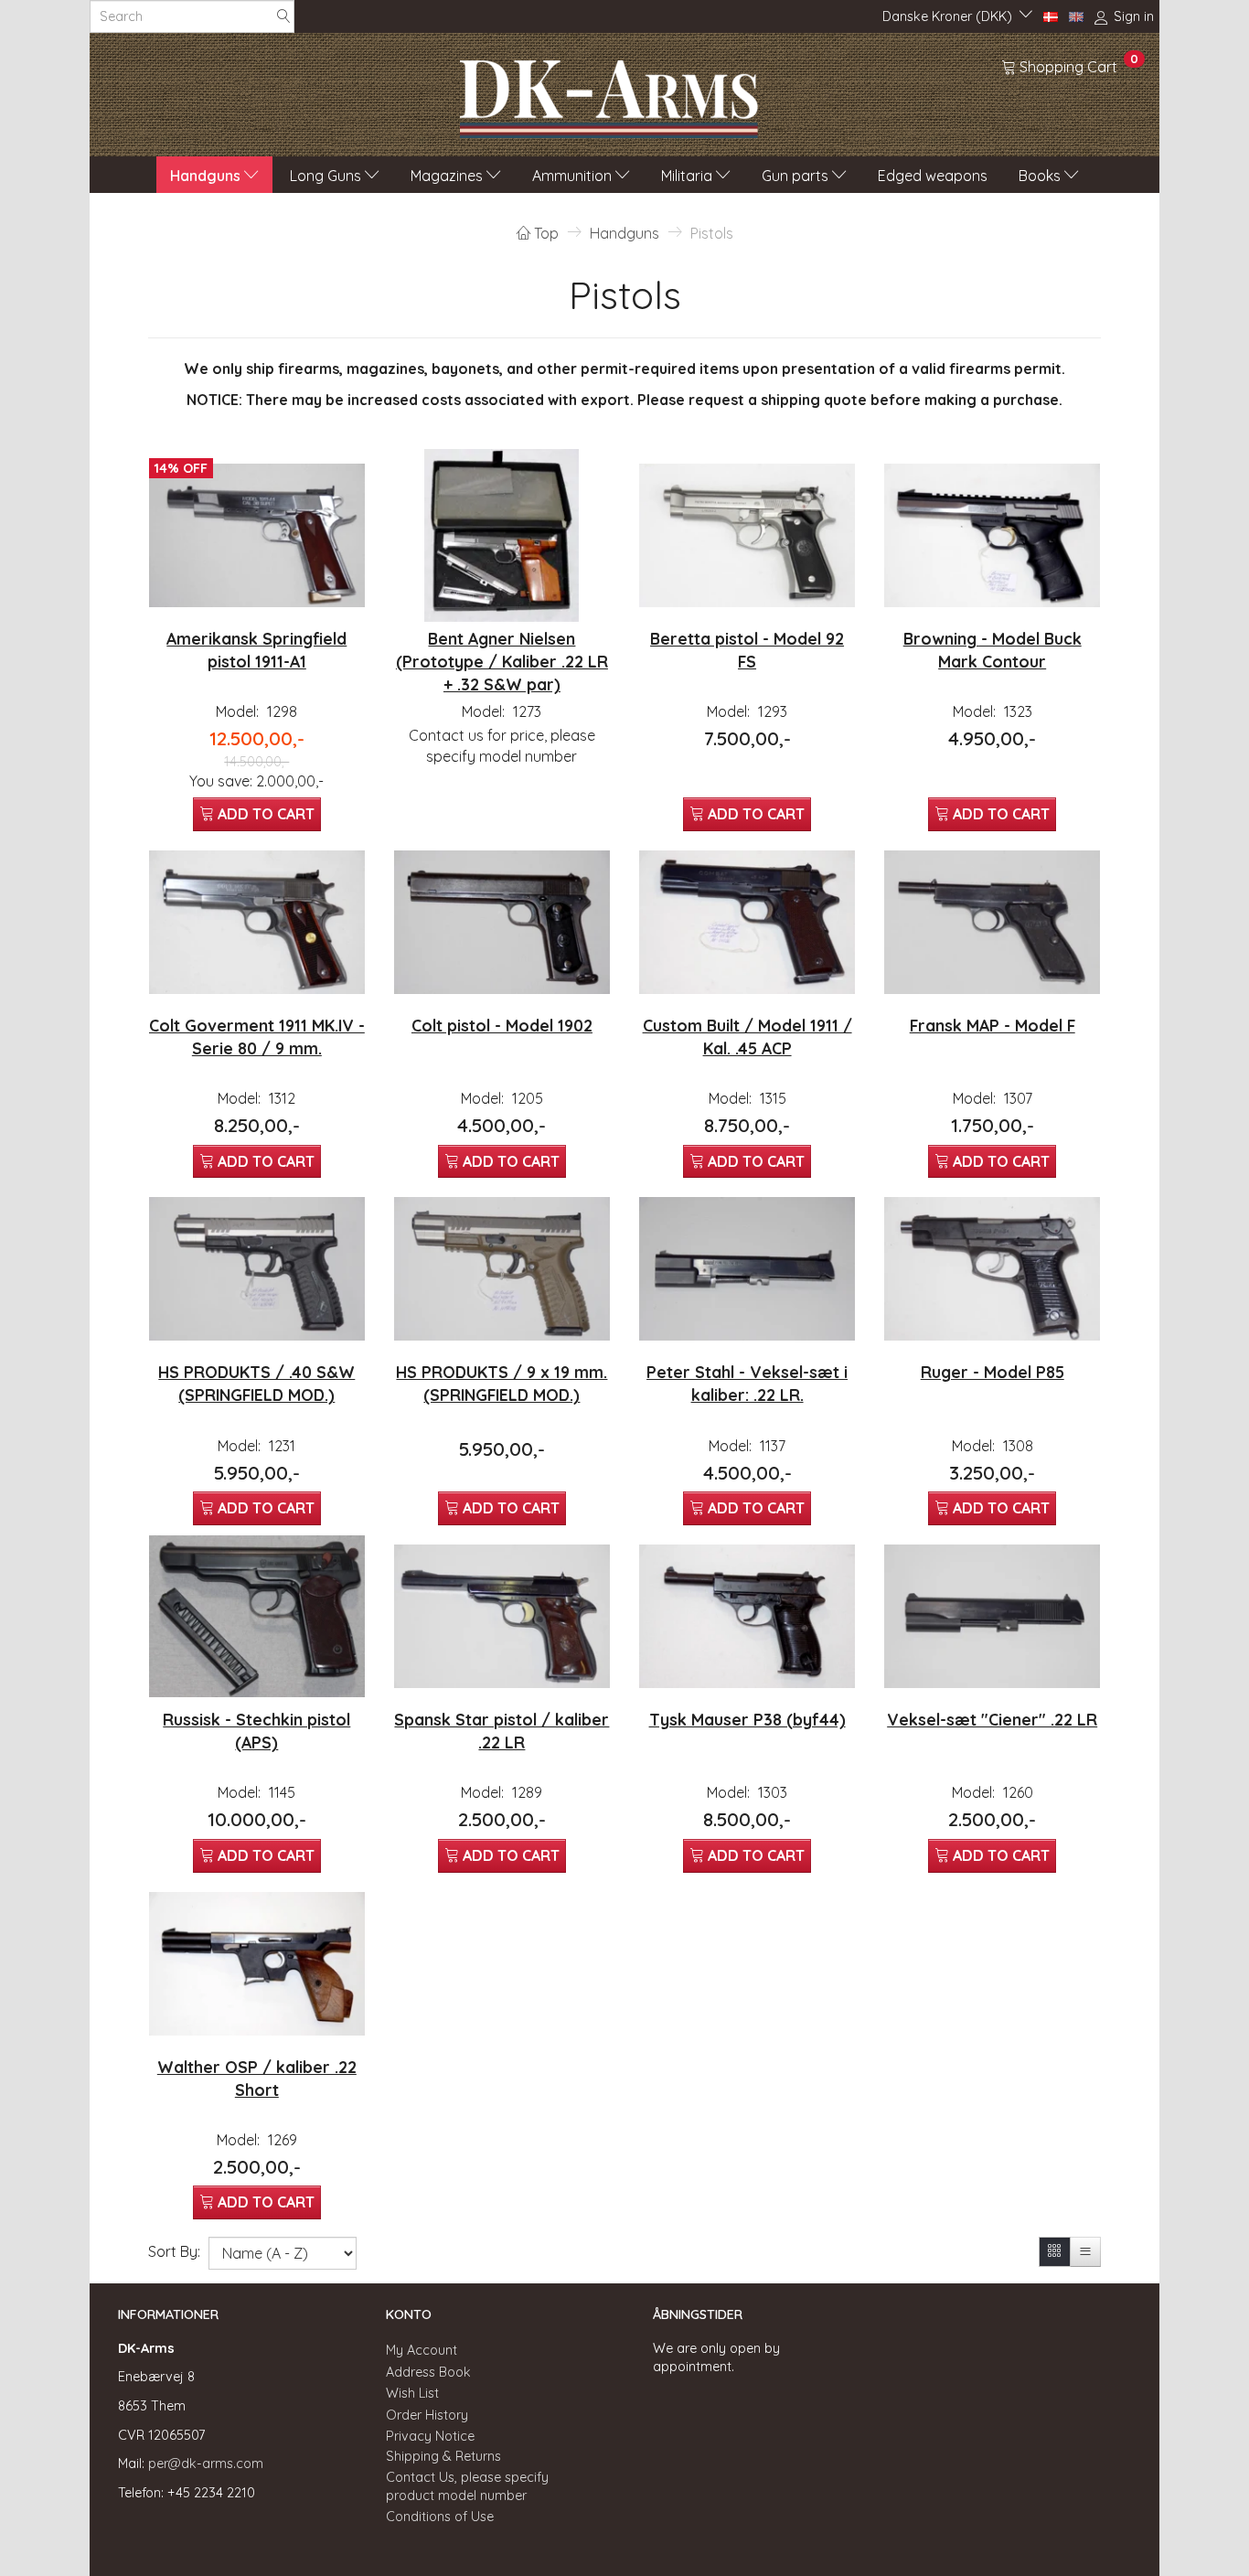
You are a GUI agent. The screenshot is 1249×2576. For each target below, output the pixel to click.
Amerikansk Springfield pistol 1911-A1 (256, 650)
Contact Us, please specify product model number (467, 2487)
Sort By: (174, 2251)
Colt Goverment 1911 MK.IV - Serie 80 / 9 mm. (257, 1037)
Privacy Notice (430, 2436)
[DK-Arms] (609, 94)
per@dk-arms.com (206, 2464)
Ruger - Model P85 (993, 1372)
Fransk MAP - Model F (993, 1025)
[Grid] (1055, 2252)
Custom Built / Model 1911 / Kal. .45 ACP (747, 1037)
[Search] (283, 17)
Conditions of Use (440, 2517)
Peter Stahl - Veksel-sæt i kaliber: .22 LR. (747, 1383)
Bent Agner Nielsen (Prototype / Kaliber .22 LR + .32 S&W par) (502, 661)
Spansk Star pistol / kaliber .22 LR (502, 1731)
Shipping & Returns (443, 2456)
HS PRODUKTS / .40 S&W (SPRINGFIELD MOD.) (256, 1383)
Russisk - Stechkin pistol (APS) (256, 1731)
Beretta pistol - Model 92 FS (747, 650)
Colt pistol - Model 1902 (502, 1025)
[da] (1051, 16)
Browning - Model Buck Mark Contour (993, 650)
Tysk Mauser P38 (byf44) (747, 1719)
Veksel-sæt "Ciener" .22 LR (992, 1719)
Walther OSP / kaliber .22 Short (257, 2078)
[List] (1085, 2252)
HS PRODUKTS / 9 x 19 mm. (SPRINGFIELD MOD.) (502, 1383)
